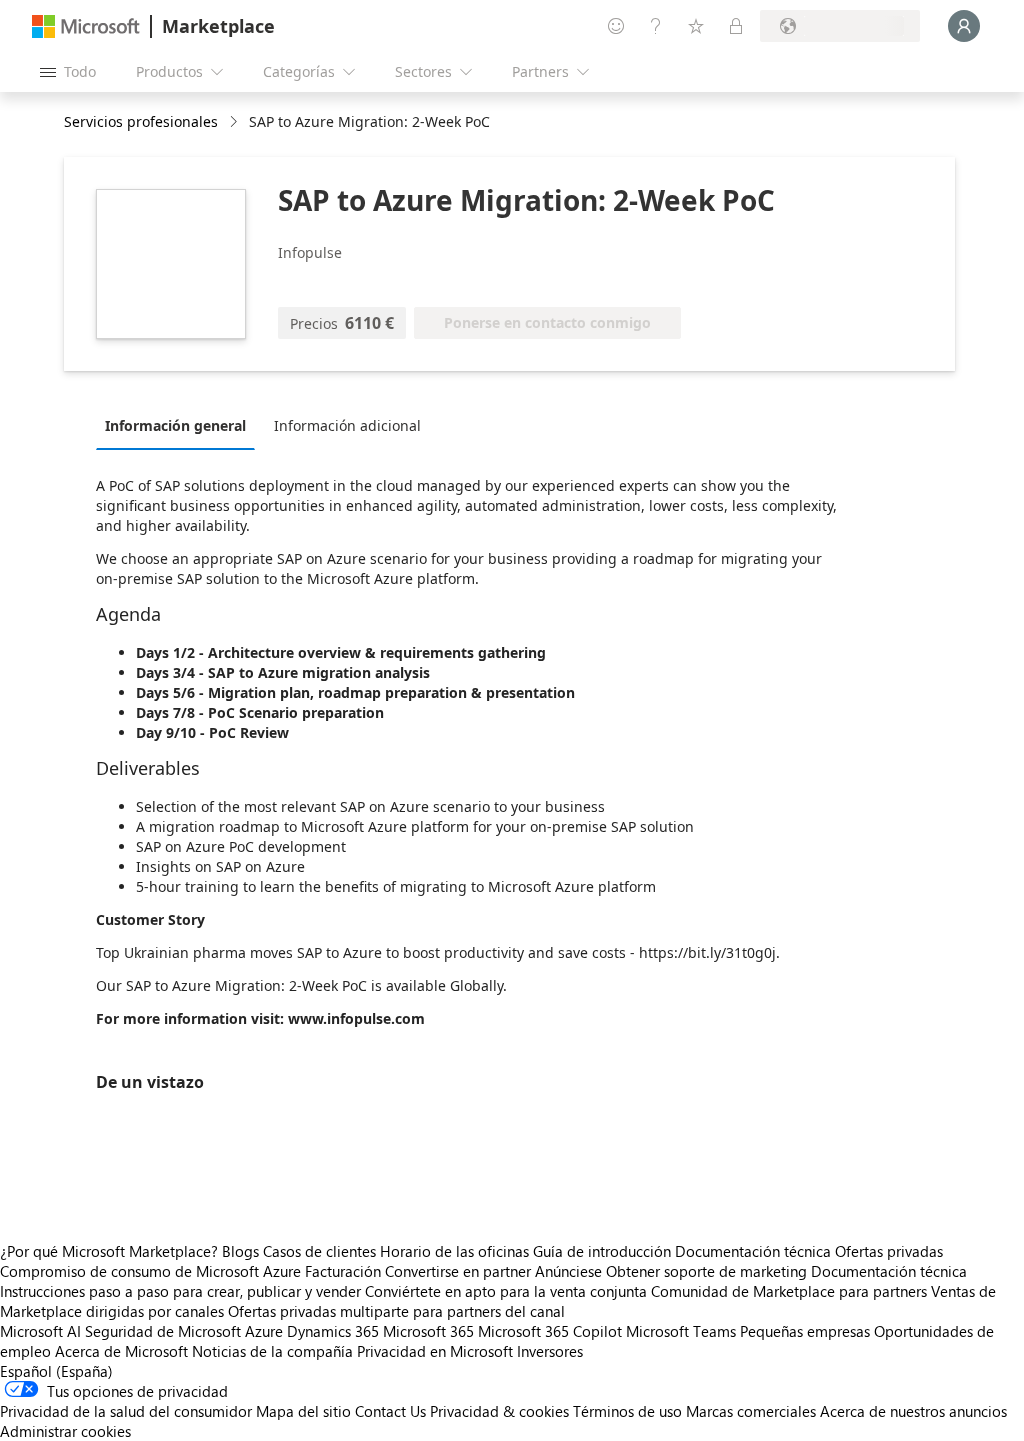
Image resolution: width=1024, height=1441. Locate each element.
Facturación (343, 1271)
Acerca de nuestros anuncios (913, 1411)
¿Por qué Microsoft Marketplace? (109, 1251)
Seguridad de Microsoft (163, 1331)
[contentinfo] (235, 122)
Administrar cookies (65, 1431)
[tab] (180, 425)
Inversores (550, 1351)
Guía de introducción (602, 1251)
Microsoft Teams (681, 1331)
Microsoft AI (40, 1331)
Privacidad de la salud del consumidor (126, 1411)
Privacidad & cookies (499, 1411)
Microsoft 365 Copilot (550, 1331)
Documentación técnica (753, 1251)
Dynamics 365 (333, 1331)
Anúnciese (568, 1271)
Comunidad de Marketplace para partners (789, 1291)
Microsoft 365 (428, 1331)
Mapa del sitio (303, 1411)
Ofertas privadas (889, 1251)
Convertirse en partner (458, 1271)
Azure (264, 1331)
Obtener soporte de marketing (706, 1271)
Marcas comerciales (751, 1411)
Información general (175, 425)
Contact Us (390, 1411)
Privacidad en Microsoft (435, 1351)
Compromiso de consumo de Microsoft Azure (152, 1271)
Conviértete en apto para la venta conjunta (506, 1291)
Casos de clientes (319, 1251)
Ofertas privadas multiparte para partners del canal (396, 1311)
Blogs (240, 1251)
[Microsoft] (86, 26)
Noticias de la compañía (272, 1351)
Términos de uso (627, 1411)
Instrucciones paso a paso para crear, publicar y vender (180, 1291)
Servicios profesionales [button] (141, 121)
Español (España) (56, 1371)
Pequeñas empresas (805, 1331)
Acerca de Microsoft (121, 1351)
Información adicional (347, 425)
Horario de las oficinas (454, 1251)
